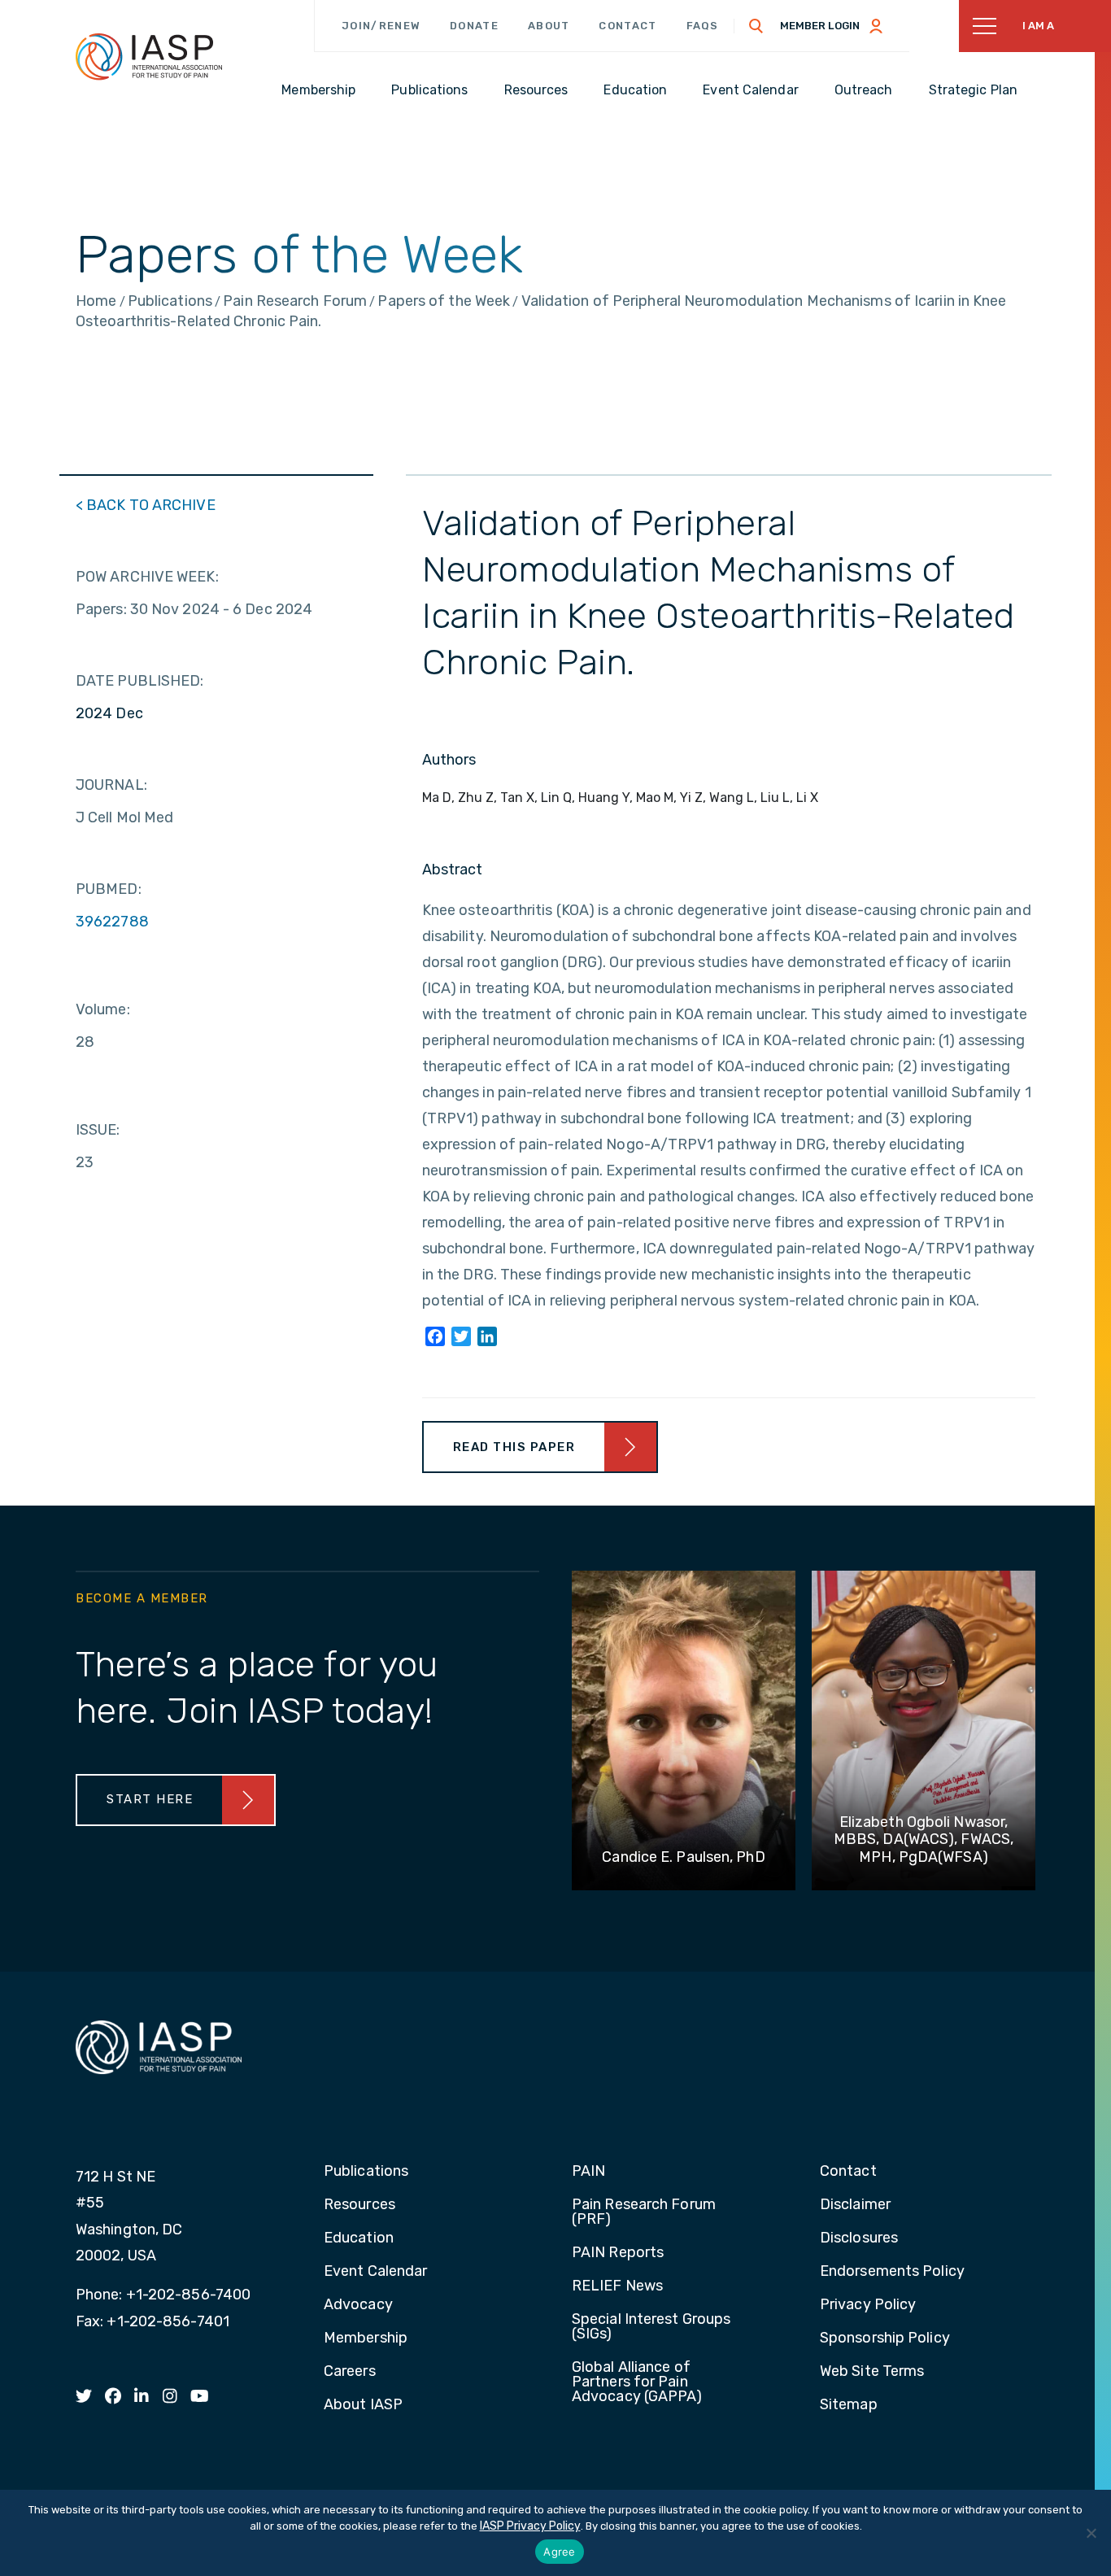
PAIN (588, 2172)
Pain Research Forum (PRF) (644, 2212)
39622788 (112, 922)
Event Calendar (375, 2272)
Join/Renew (381, 26)
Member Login (820, 26)
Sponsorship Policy (885, 2338)
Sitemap (849, 2405)
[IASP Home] (149, 56)
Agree (559, 2552)
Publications (366, 2172)
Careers (350, 2372)
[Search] (756, 26)
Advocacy (358, 2305)
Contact (627, 26)
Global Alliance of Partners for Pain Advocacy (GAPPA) (637, 2382)
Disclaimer (855, 2205)
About (549, 26)
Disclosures (859, 2238)
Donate (474, 26)
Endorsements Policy (892, 2272)
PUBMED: (109, 889)
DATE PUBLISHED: (140, 681)
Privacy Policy (868, 2305)
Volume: (103, 1009)
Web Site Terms (872, 2372)
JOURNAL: (111, 785)
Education (359, 2238)
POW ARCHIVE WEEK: (147, 577)
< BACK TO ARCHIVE (146, 505)
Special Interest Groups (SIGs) (651, 2327)
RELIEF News (617, 2286)
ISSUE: (98, 1130)
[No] (1091, 2533)
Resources (359, 2205)
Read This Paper (514, 1447)
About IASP (363, 2405)
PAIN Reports (618, 2253)
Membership (366, 2338)
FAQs (703, 26)
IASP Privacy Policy (530, 2526)
